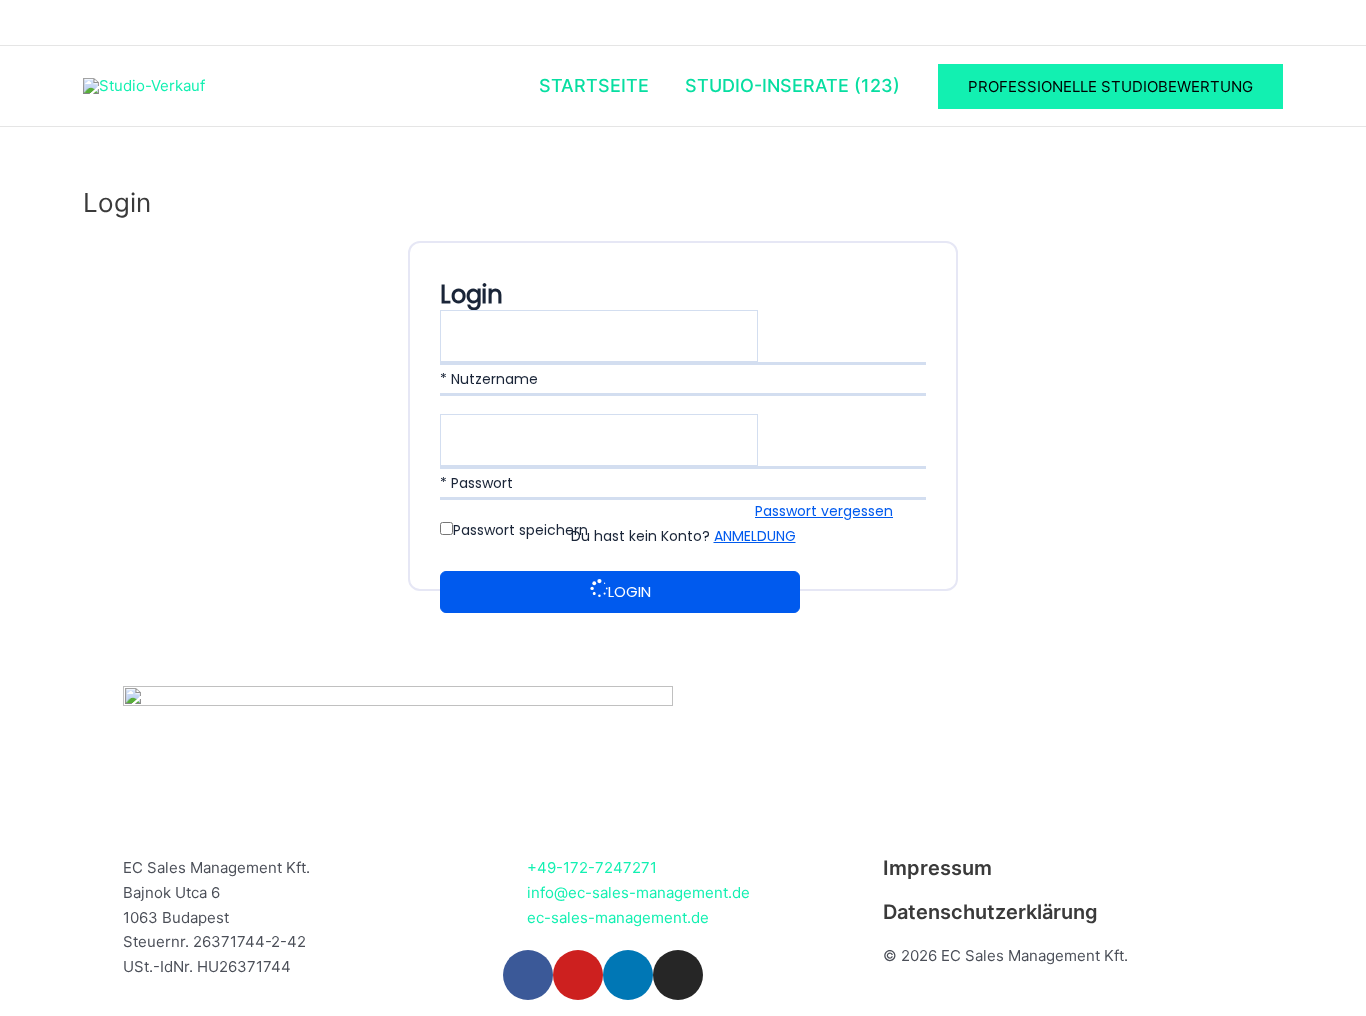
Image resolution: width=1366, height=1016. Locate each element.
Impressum (937, 868)
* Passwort (476, 483)
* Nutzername (489, 379)
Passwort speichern (520, 530)
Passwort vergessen (824, 511)
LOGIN (629, 591)
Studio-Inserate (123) (792, 85)
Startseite (594, 85)
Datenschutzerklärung (990, 912)
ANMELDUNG (755, 536)
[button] (1110, 86)
